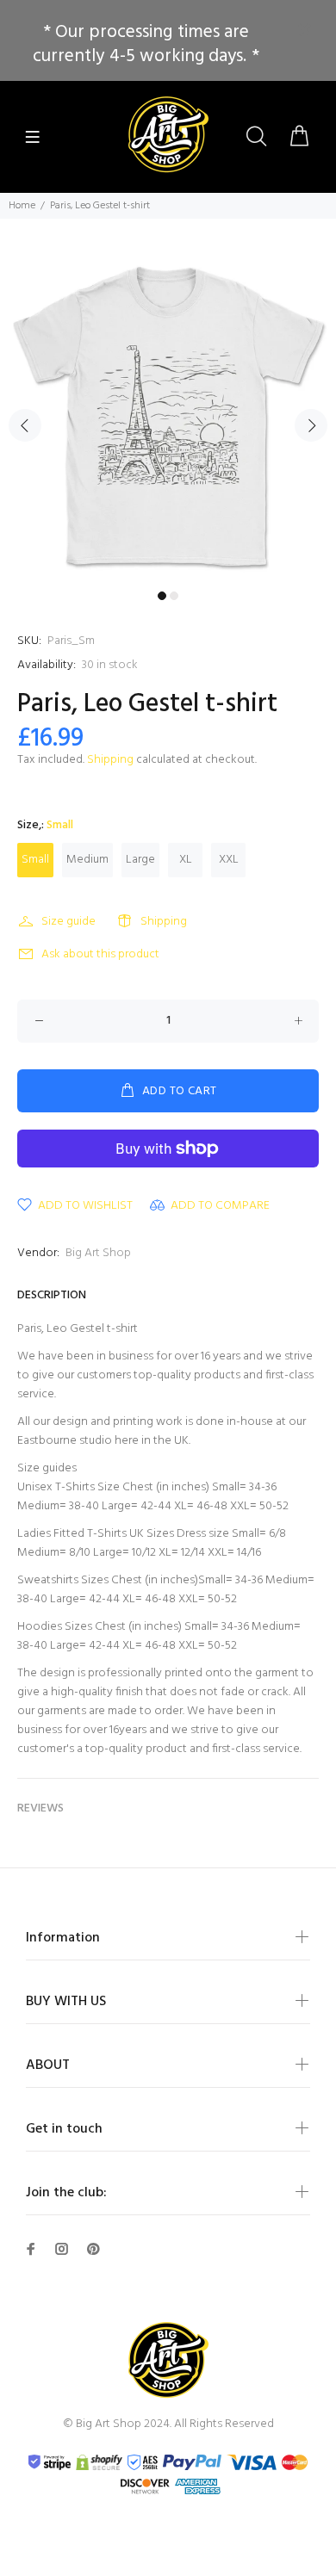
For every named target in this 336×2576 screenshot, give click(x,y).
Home (22, 206)
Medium (87, 860)
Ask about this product (100, 954)
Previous (25, 425)
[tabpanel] (168, 415)
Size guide (68, 922)
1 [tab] (162, 596)
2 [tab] (174, 596)
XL (186, 860)
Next (311, 425)
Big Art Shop (98, 1253)
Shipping (110, 760)
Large (140, 860)
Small (35, 860)
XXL (229, 860)
